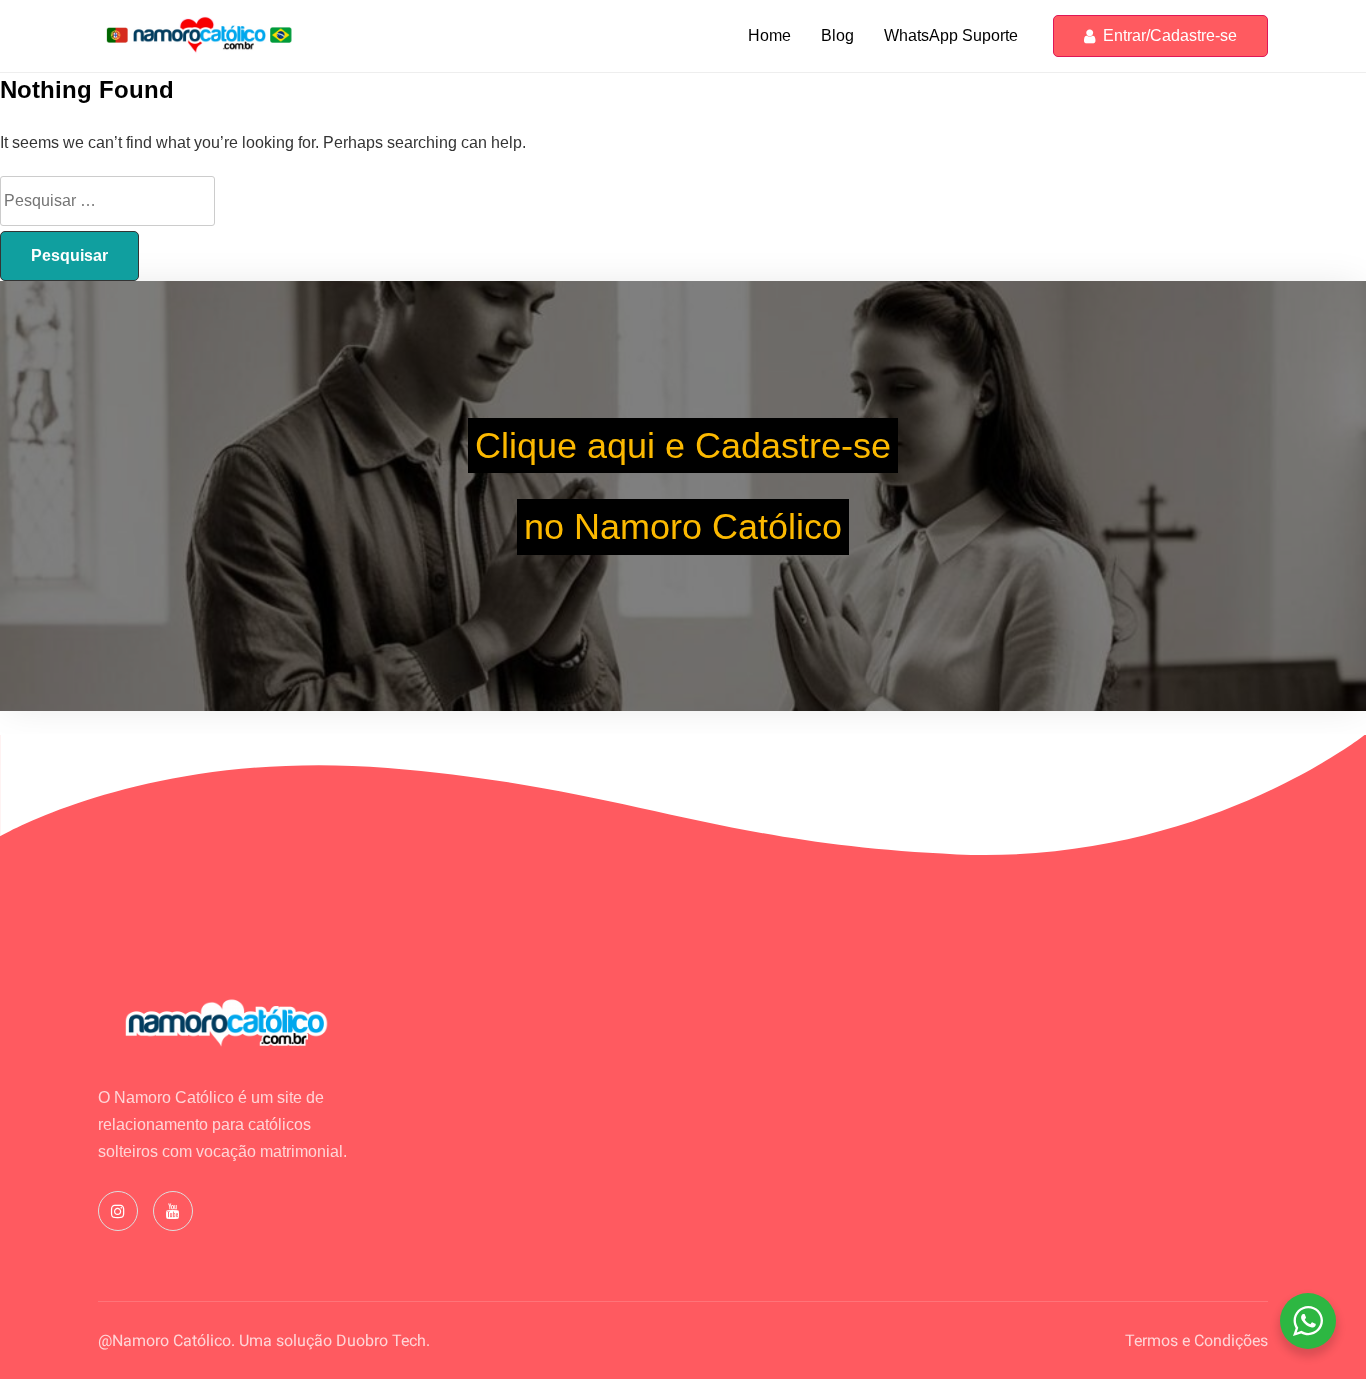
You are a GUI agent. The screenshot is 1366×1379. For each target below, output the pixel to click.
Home (769, 35)
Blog (837, 35)
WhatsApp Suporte (951, 35)
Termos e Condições (1196, 1340)
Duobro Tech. (383, 1340)
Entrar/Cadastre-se (1170, 35)
